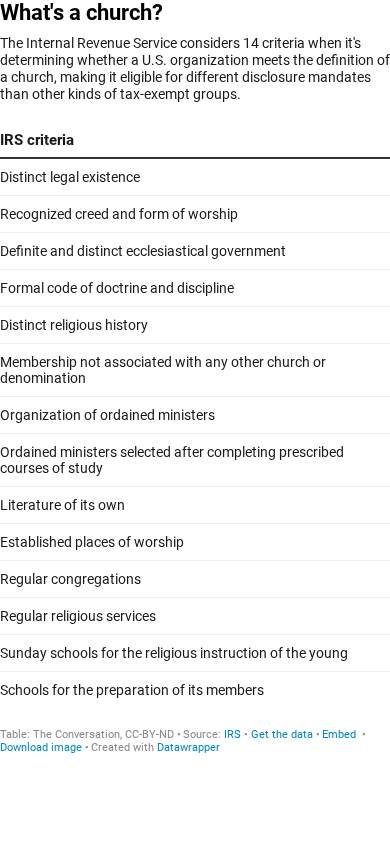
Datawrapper (188, 747)
